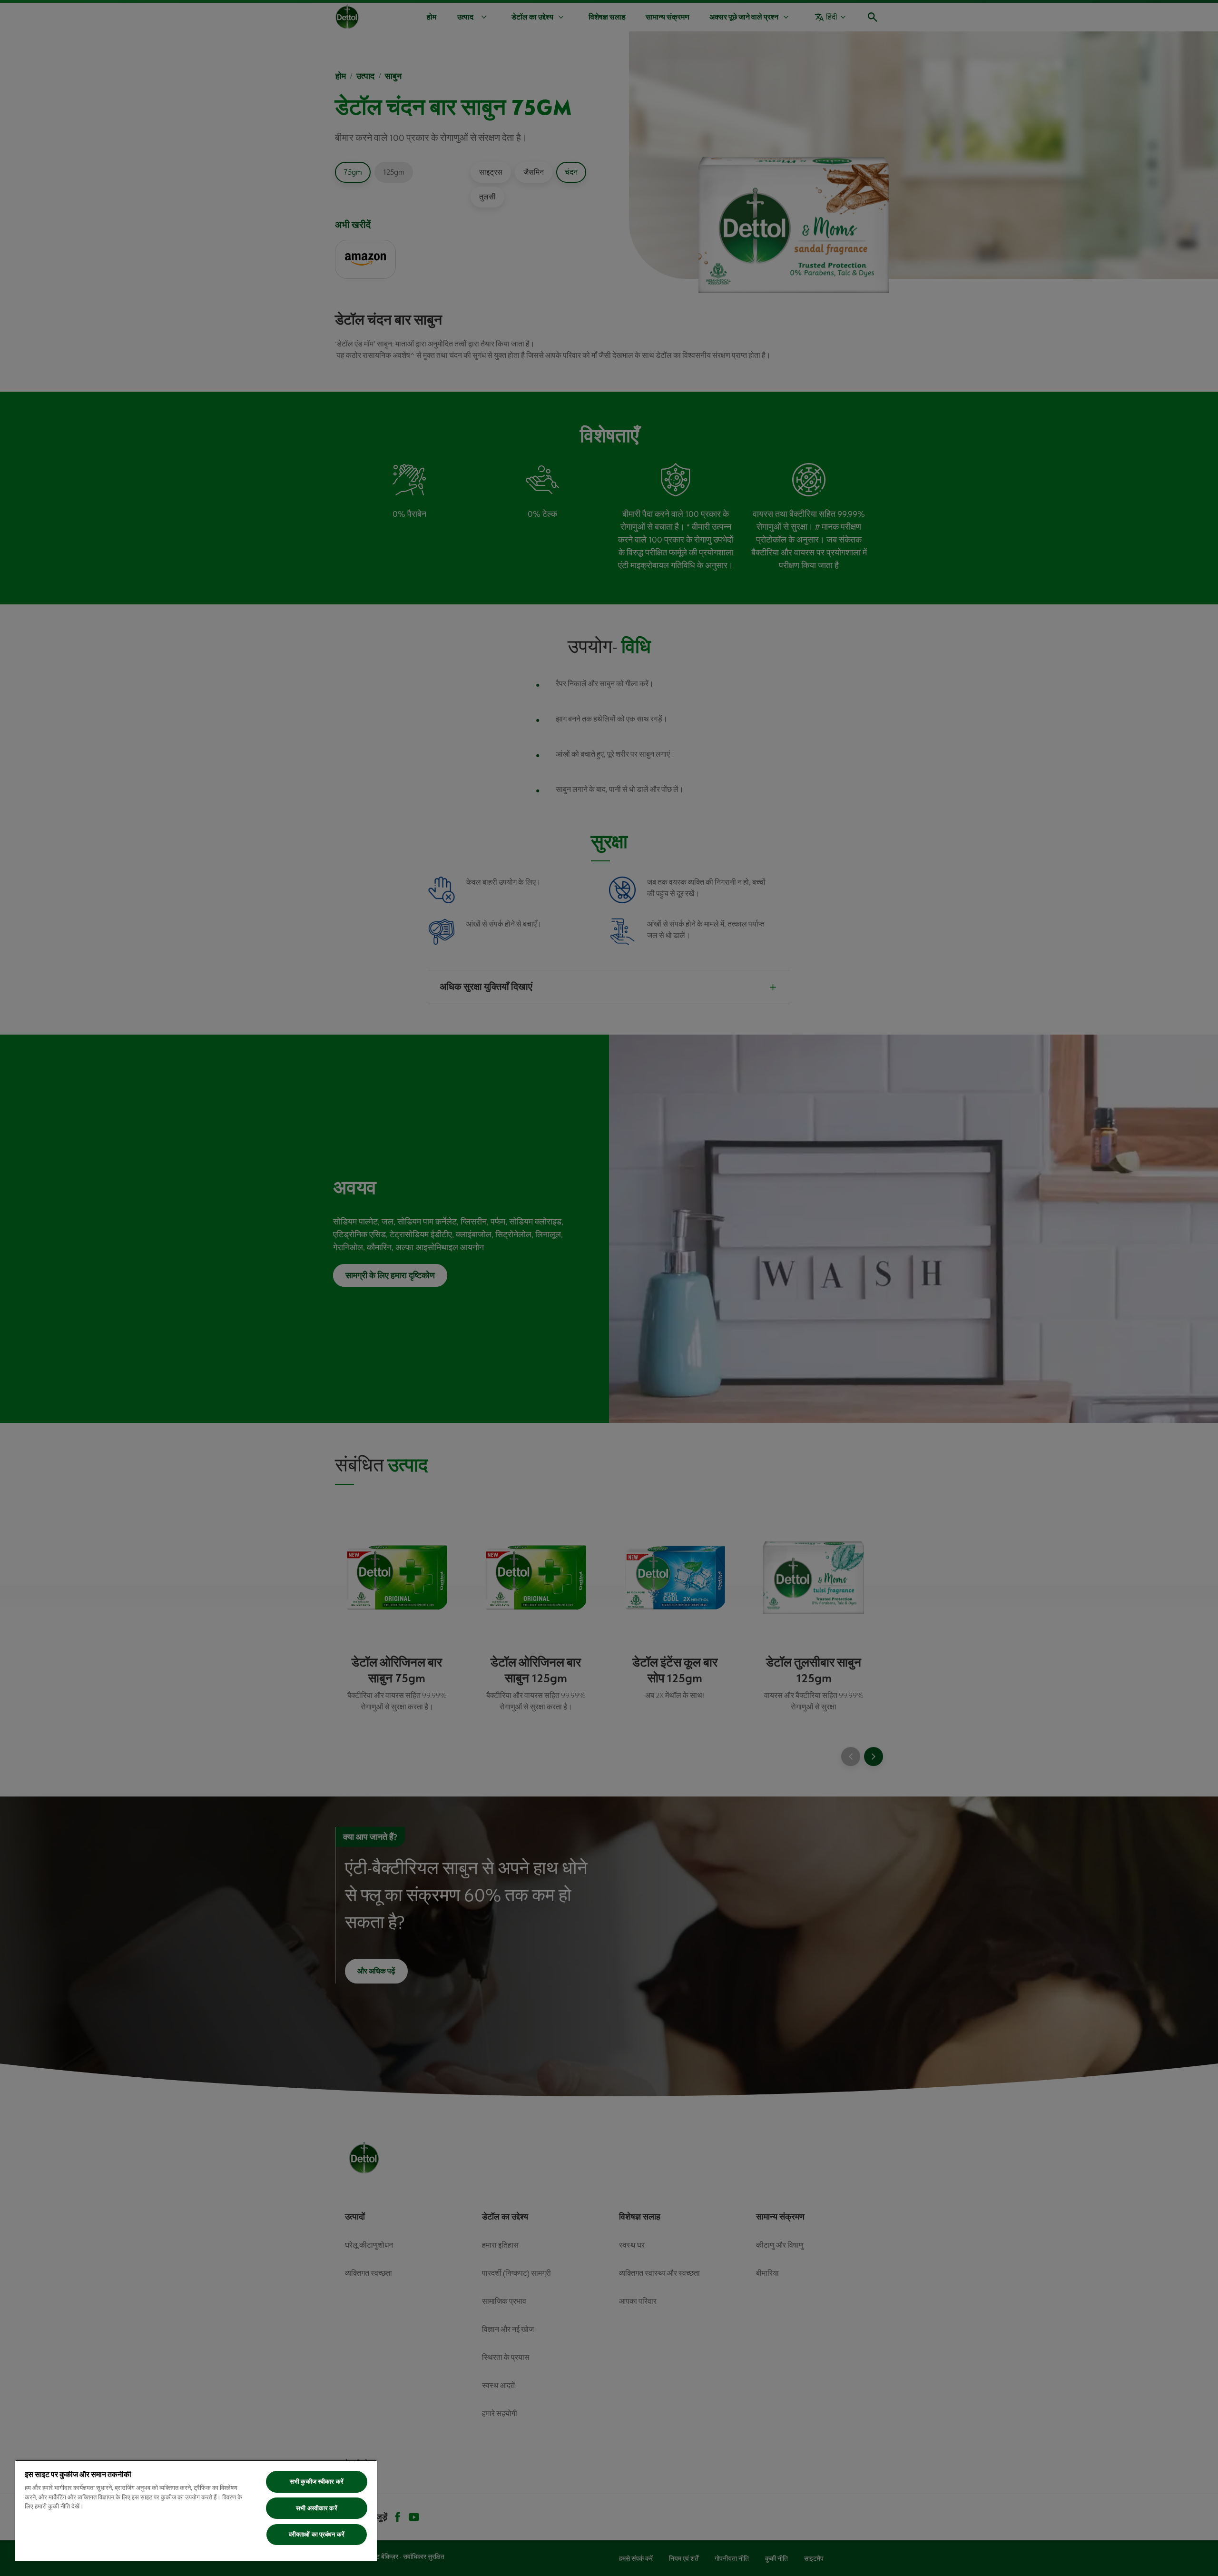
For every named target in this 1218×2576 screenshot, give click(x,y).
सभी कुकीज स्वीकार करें (317, 2482)
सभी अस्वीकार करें (316, 2508)
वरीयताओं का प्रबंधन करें (317, 2534)
